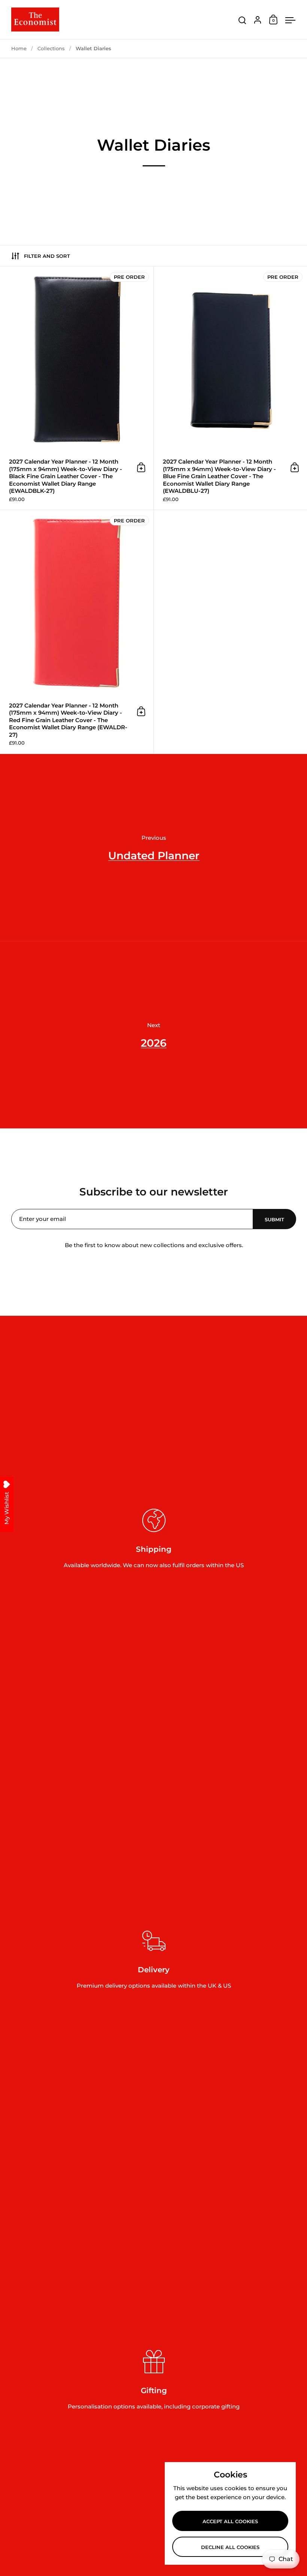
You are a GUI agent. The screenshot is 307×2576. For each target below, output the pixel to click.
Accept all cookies (230, 2521)
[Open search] (242, 20)
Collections (51, 48)
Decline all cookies (230, 2547)
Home (19, 48)
